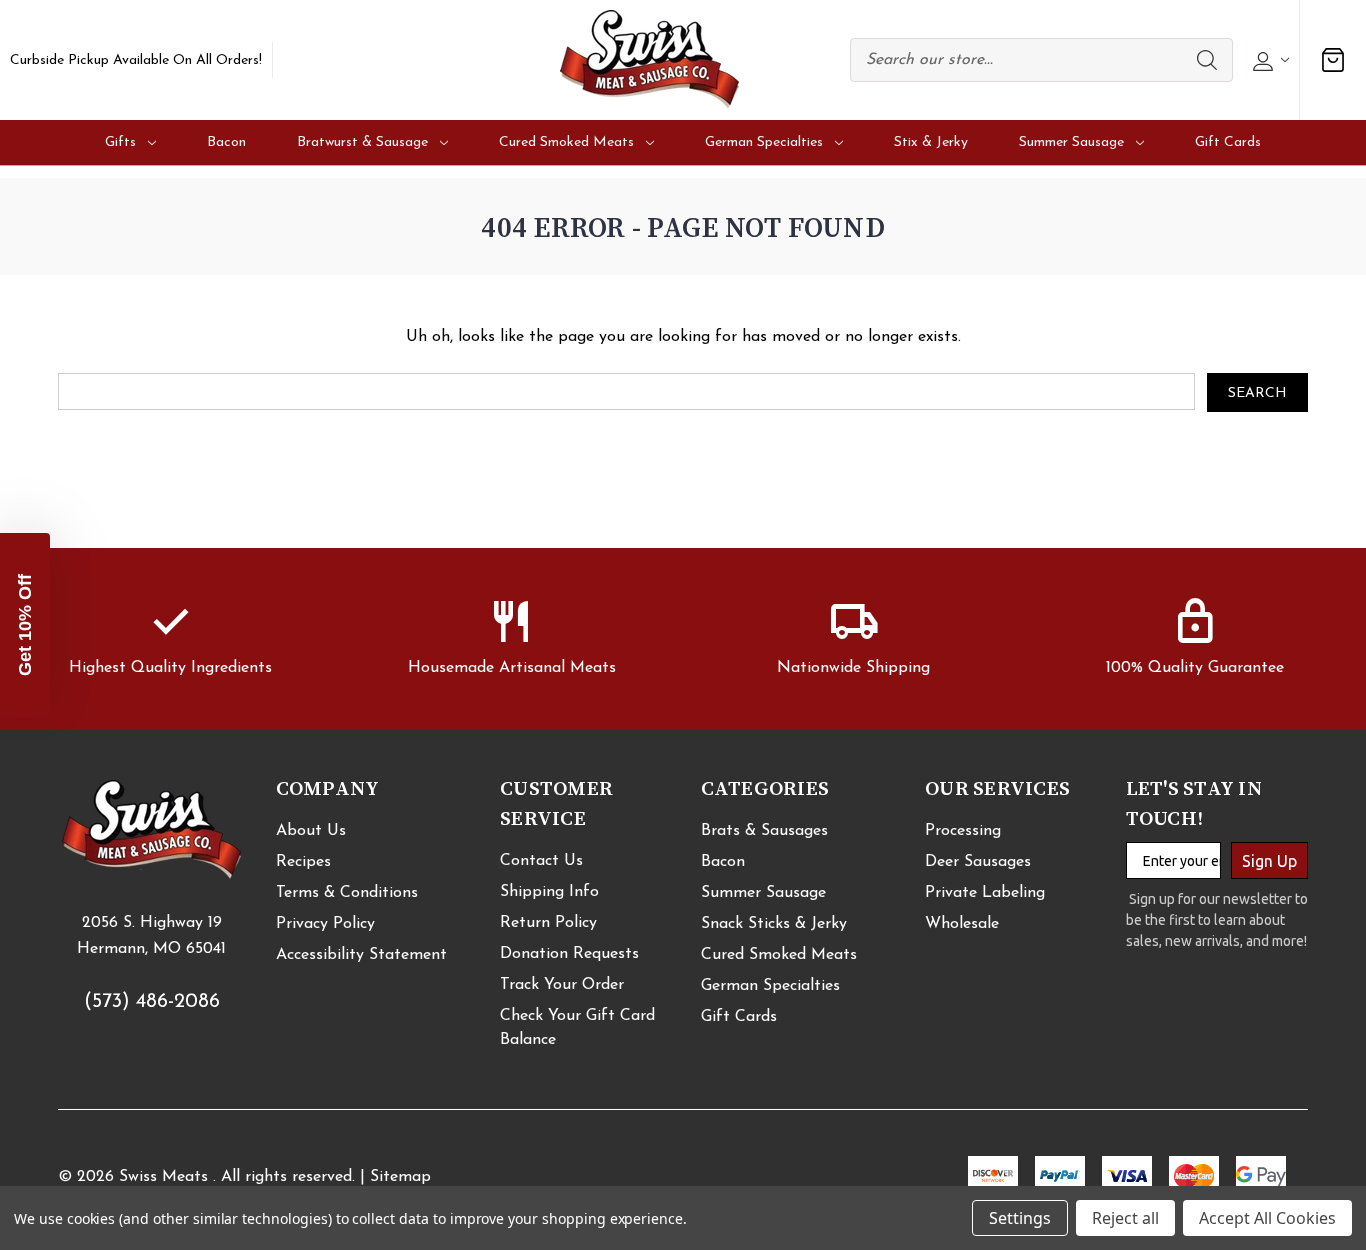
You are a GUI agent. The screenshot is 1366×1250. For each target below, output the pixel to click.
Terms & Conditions (347, 893)
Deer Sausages (978, 862)
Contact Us (541, 861)
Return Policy (548, 923)
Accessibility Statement (361, 955)
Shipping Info (549, 892)
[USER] (1268, 60)
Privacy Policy (325, 924)
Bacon (226, 142)
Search (1207, 60)
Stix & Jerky (931, 142)
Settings (1020, 1218)
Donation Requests (569, 954)
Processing (963, 831)
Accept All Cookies (1267, 1218)
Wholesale (962, 924)
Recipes (303, 862)
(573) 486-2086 (152, 1002)
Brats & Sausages (764, 831)
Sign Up (1269, 861)
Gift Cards (1228, 142)
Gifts (120, 142)
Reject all (1125, 1218)
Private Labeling (985, 893)
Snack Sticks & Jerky (774, 924)
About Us (311, 831)
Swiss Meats (163, 1177)
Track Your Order (562, 985)
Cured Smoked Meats (566, 142)
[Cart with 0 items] (1333, 60)
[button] (25, 625)
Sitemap (400, 1177)
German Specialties (764, 142)
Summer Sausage (1071, 142)
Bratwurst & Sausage (362, 142)
